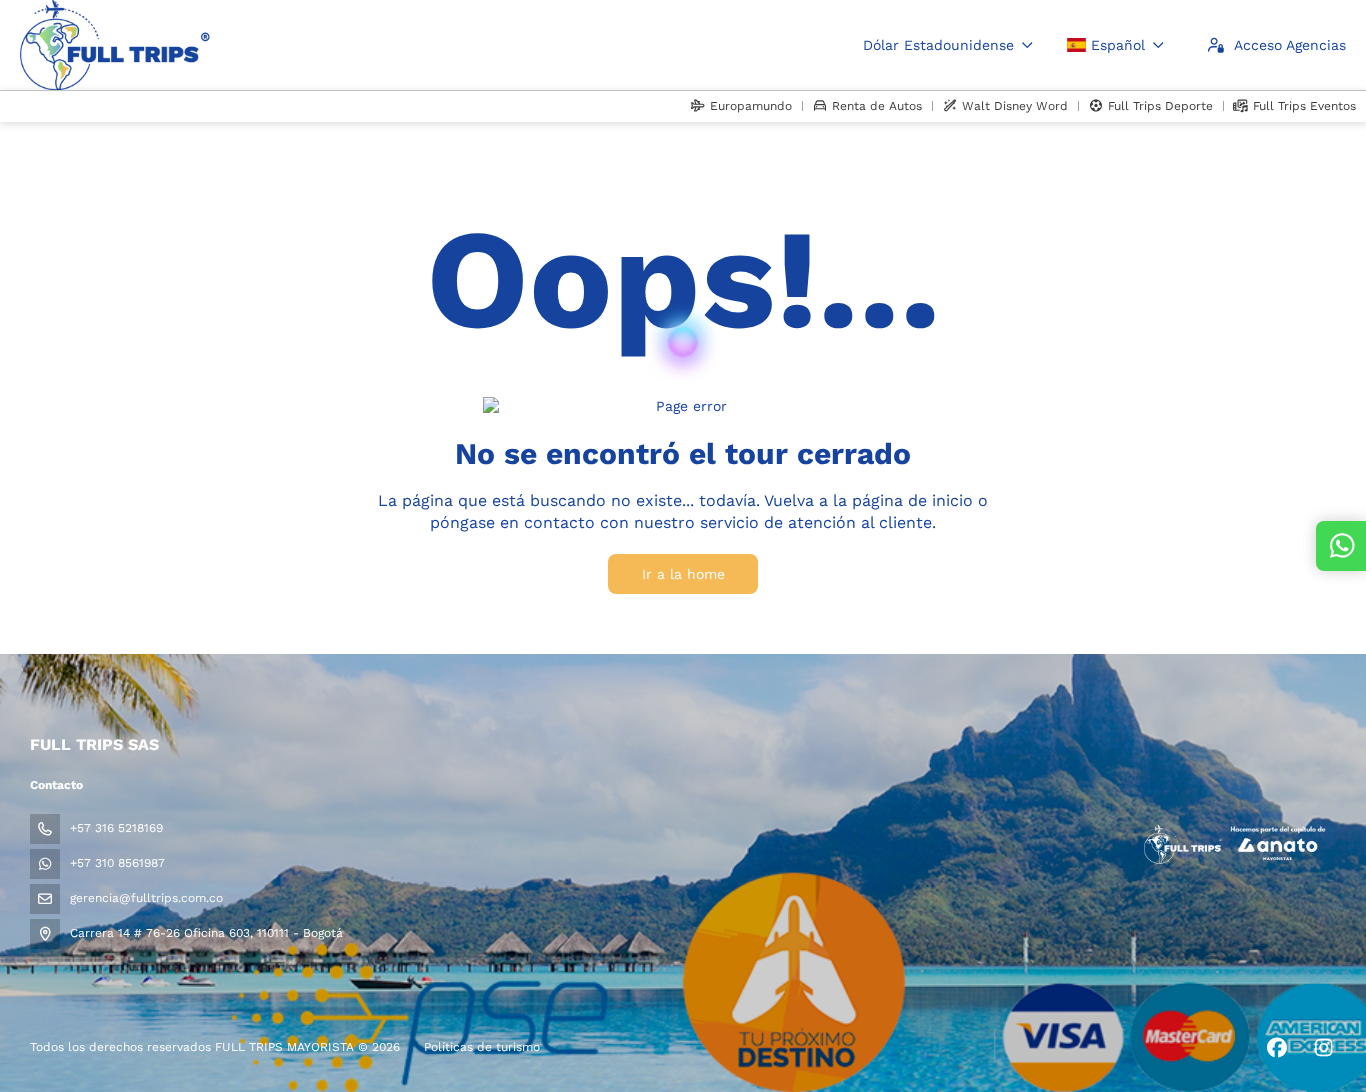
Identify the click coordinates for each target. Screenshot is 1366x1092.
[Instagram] (1323, 1048)
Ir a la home (683, 574)
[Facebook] (1276, 1048)
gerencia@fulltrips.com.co (146, 898)
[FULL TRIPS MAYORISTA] (1233, 844)
